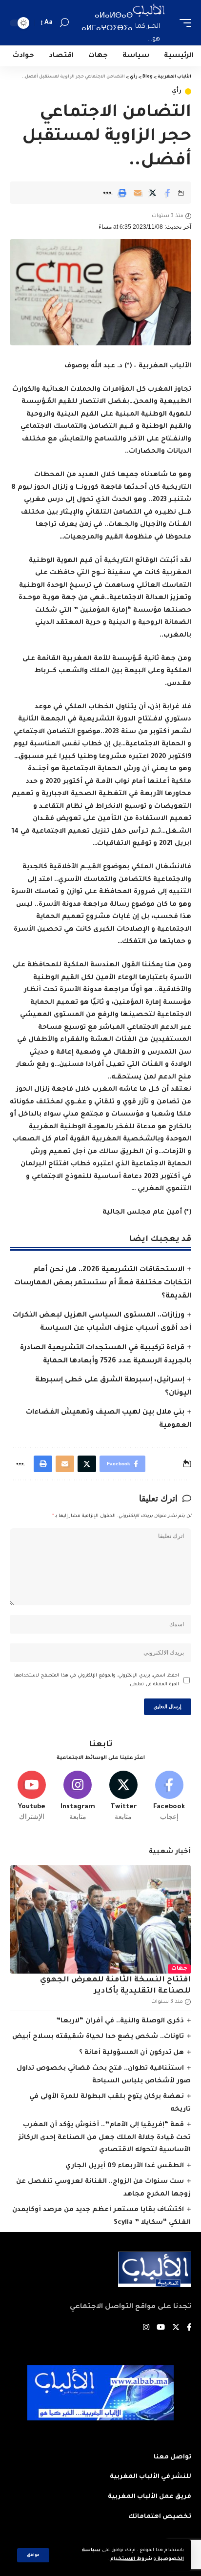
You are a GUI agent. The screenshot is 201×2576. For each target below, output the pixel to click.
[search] (64, 23)
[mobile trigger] (183, 23)
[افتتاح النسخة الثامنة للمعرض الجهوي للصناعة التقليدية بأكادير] (100, 1919)
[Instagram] (78, 1796)
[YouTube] (161, 2328)
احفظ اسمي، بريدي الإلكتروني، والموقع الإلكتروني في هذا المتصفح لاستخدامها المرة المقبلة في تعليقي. (97, 1680)
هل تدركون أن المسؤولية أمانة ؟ (131, 2053)
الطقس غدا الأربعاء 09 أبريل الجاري (125, 2166)
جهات (179, 1969)
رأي (177, 91)
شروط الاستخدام (131, 2559)
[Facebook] (169, 1796)
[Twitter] (124, 1796)
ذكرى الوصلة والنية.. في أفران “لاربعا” (120, 2021)
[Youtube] (32, 1796)
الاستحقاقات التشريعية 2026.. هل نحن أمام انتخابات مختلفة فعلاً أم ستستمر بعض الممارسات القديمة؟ (103, 1283)
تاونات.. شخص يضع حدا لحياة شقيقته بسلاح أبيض (98, 2037)
